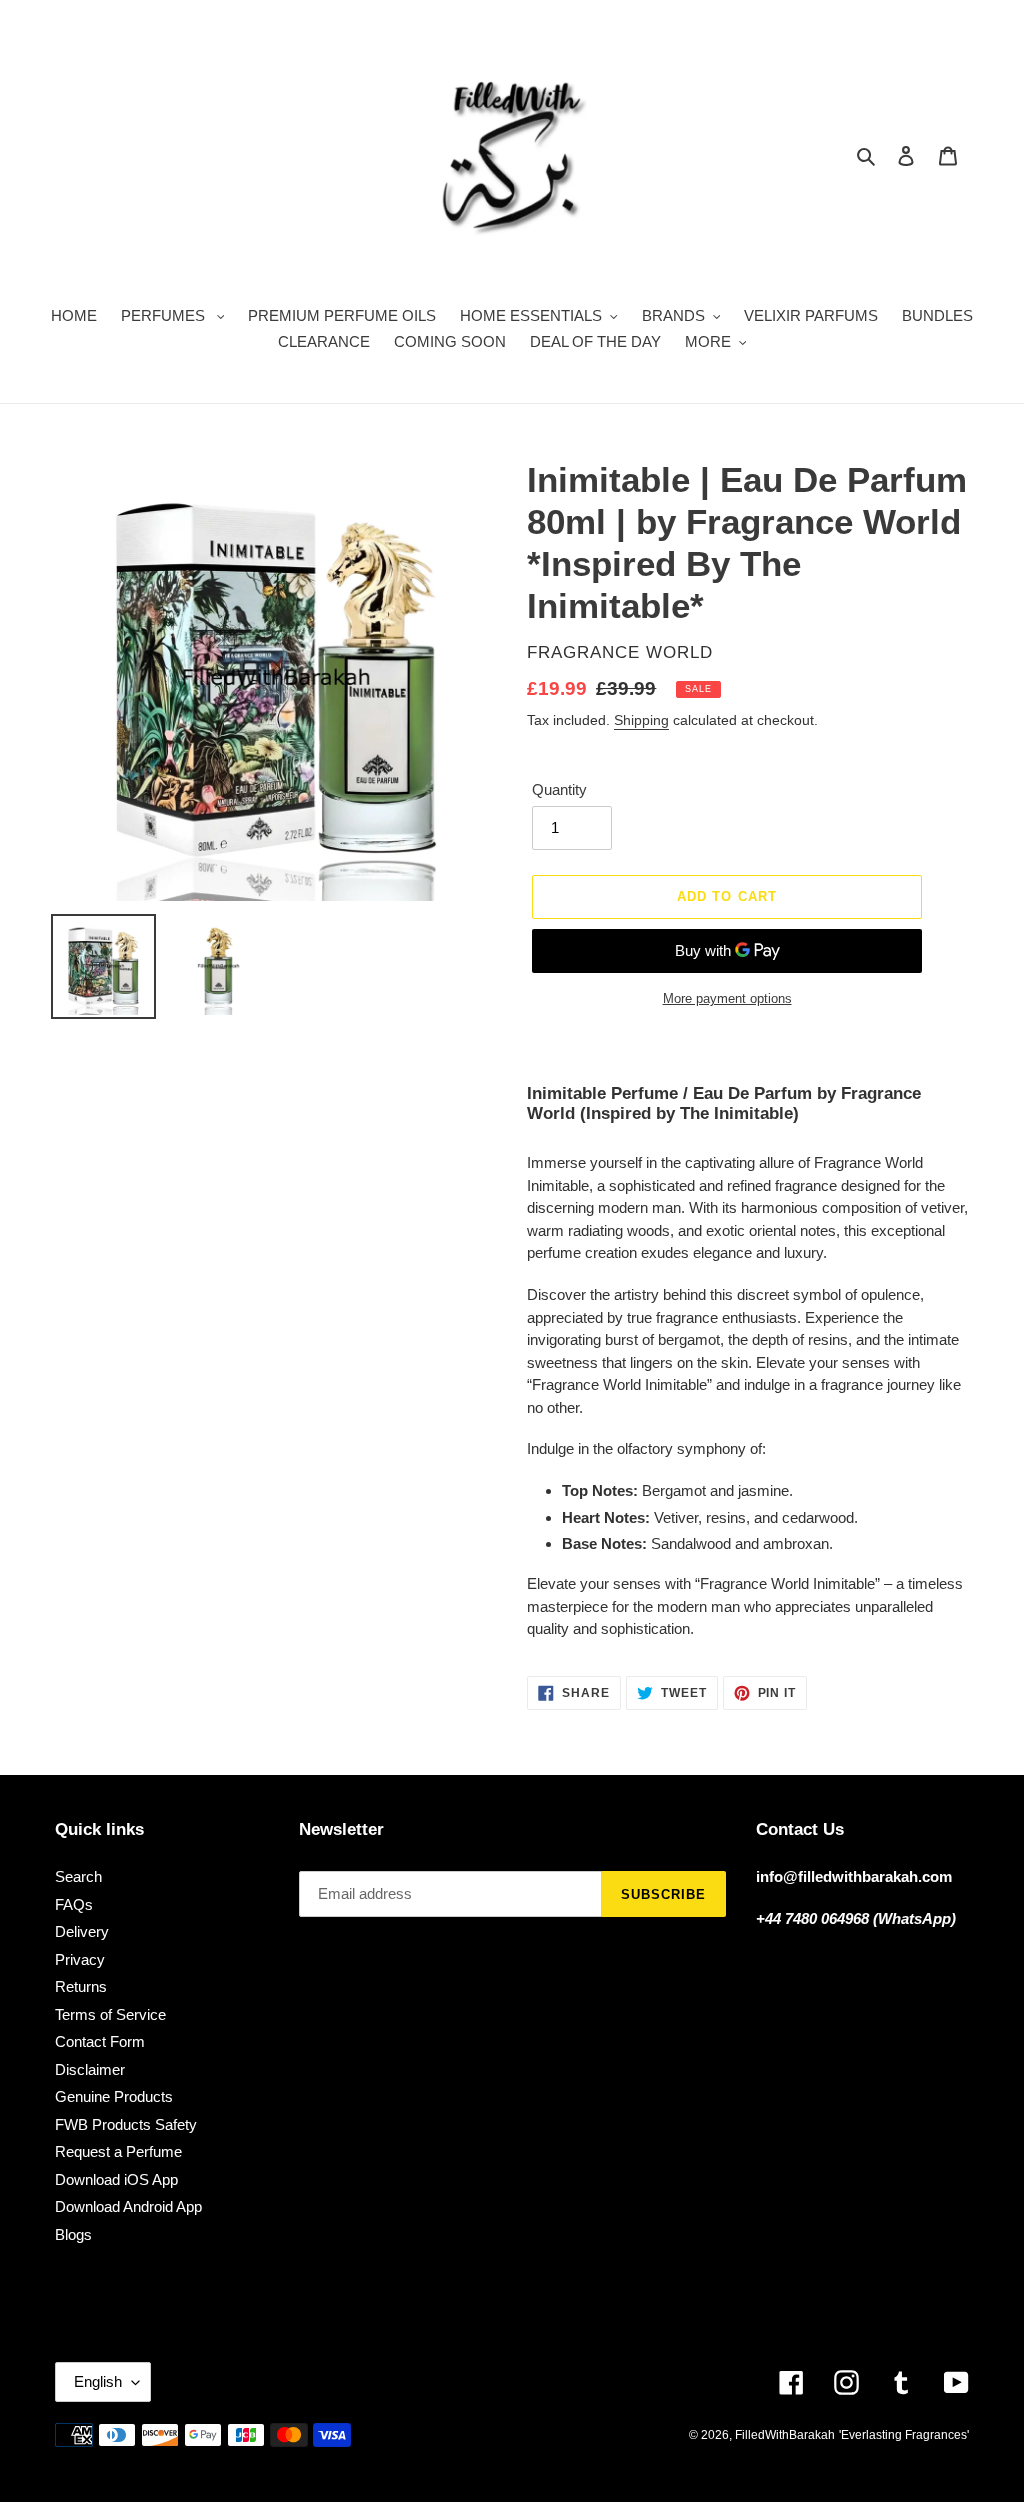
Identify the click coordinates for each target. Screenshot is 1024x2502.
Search (78, 1876)
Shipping (641, 720)
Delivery (82, 1931)
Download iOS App (116, 2179)
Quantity (559, 789)
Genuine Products (114, 2096)
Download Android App (128, 2206)
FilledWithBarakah (785, 2435)
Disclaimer (90, 2069)
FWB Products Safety (126, 2124)
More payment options (727, 998)
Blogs (73, 2234)
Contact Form (100, 2041)
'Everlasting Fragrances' (904, 2435)
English (98, 2381)
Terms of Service (110, 2014)
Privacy (80, 1959)
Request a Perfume (118, 2151)
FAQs (74, 1904)
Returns (81, 1986)
